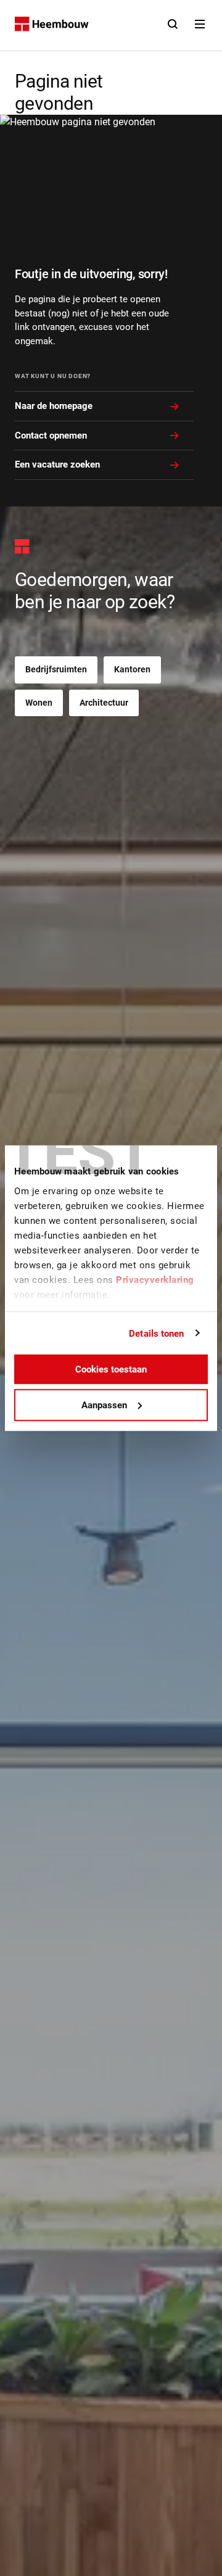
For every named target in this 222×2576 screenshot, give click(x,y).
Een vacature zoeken (57, 464)
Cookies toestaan (111, 1369)
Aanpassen (104, 1405)
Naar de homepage (54, 406)
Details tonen (156, 1333)
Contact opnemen (51, 436)
